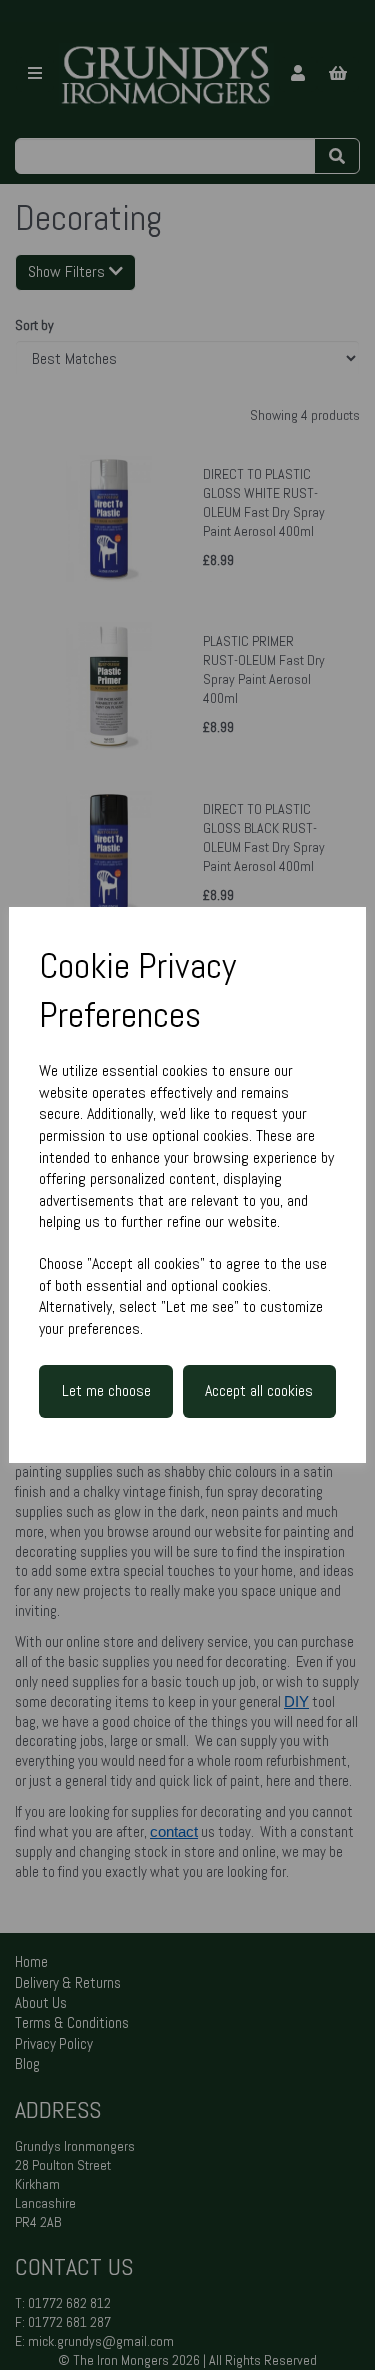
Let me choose (106, 1390)
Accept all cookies (259, 1390)
